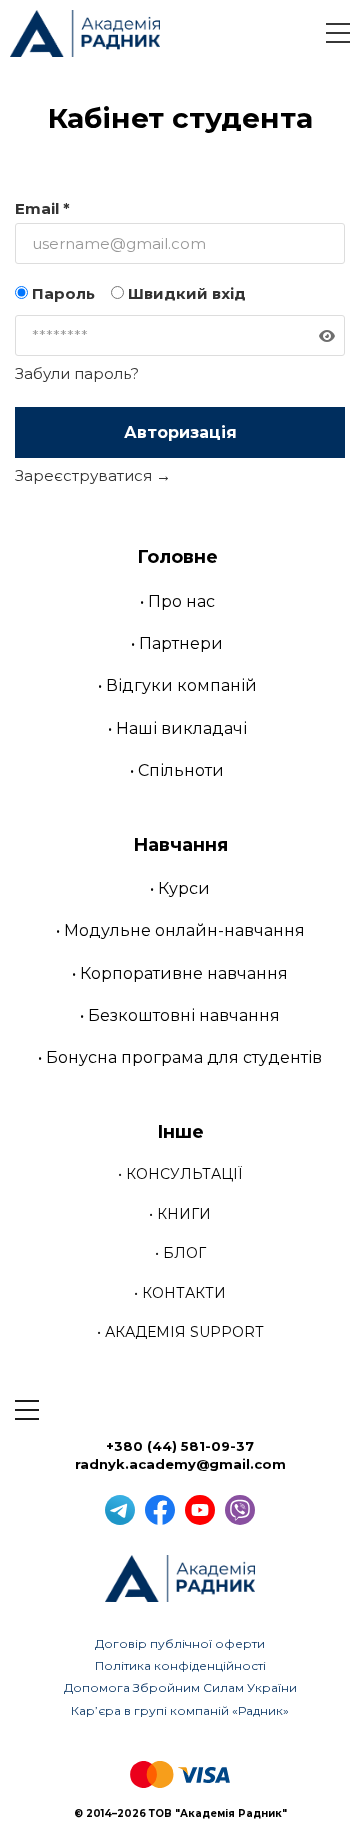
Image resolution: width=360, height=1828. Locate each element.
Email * (42, 208)
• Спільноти (177, 770)
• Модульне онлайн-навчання (180, 930)
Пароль (61, 293)
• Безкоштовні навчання (180, 1015)
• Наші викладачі (177, 728)
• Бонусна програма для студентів (180, 1057)
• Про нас (177, 601)
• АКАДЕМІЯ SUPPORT (180, 1332)
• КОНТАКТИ (180, 1293)
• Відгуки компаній (177, 685)
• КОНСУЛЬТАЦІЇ (180, 1174)
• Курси (180, 888)
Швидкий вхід (185, 293)
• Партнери (177, 643)
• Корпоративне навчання (180, 973)
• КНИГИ (180, 1214)
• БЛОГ (180, 1253)
